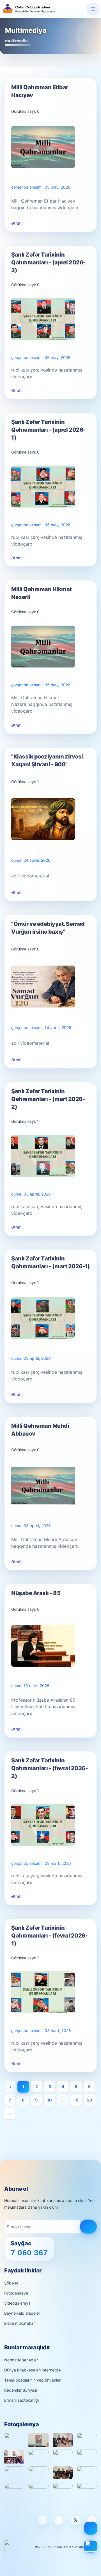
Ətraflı (17, 223)
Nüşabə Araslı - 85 (36, 1593)
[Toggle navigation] (93, 9)
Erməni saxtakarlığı (21, 2400)
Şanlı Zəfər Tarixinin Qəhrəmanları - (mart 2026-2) (48, 1099)
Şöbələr (11, 2283)
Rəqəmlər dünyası (21, 2390)
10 (50, 2100)
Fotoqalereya (16, 2293)
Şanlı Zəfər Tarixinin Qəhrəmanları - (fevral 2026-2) (49, 1768)
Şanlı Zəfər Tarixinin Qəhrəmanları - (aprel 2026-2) (48, 262)
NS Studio (55, 2547)
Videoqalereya (17, 2303)
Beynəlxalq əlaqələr (22, 2313)
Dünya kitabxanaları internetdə (32, 2370)
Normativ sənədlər (21, 2360)
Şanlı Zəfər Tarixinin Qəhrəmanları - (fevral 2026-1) (49, 1936)
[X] (75, 2520)
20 (90, 2100)
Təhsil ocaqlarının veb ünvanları (33, 2380)
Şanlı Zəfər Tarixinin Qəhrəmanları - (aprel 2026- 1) (48, 430)
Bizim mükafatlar (19, 2323)
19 (76, 2100)
